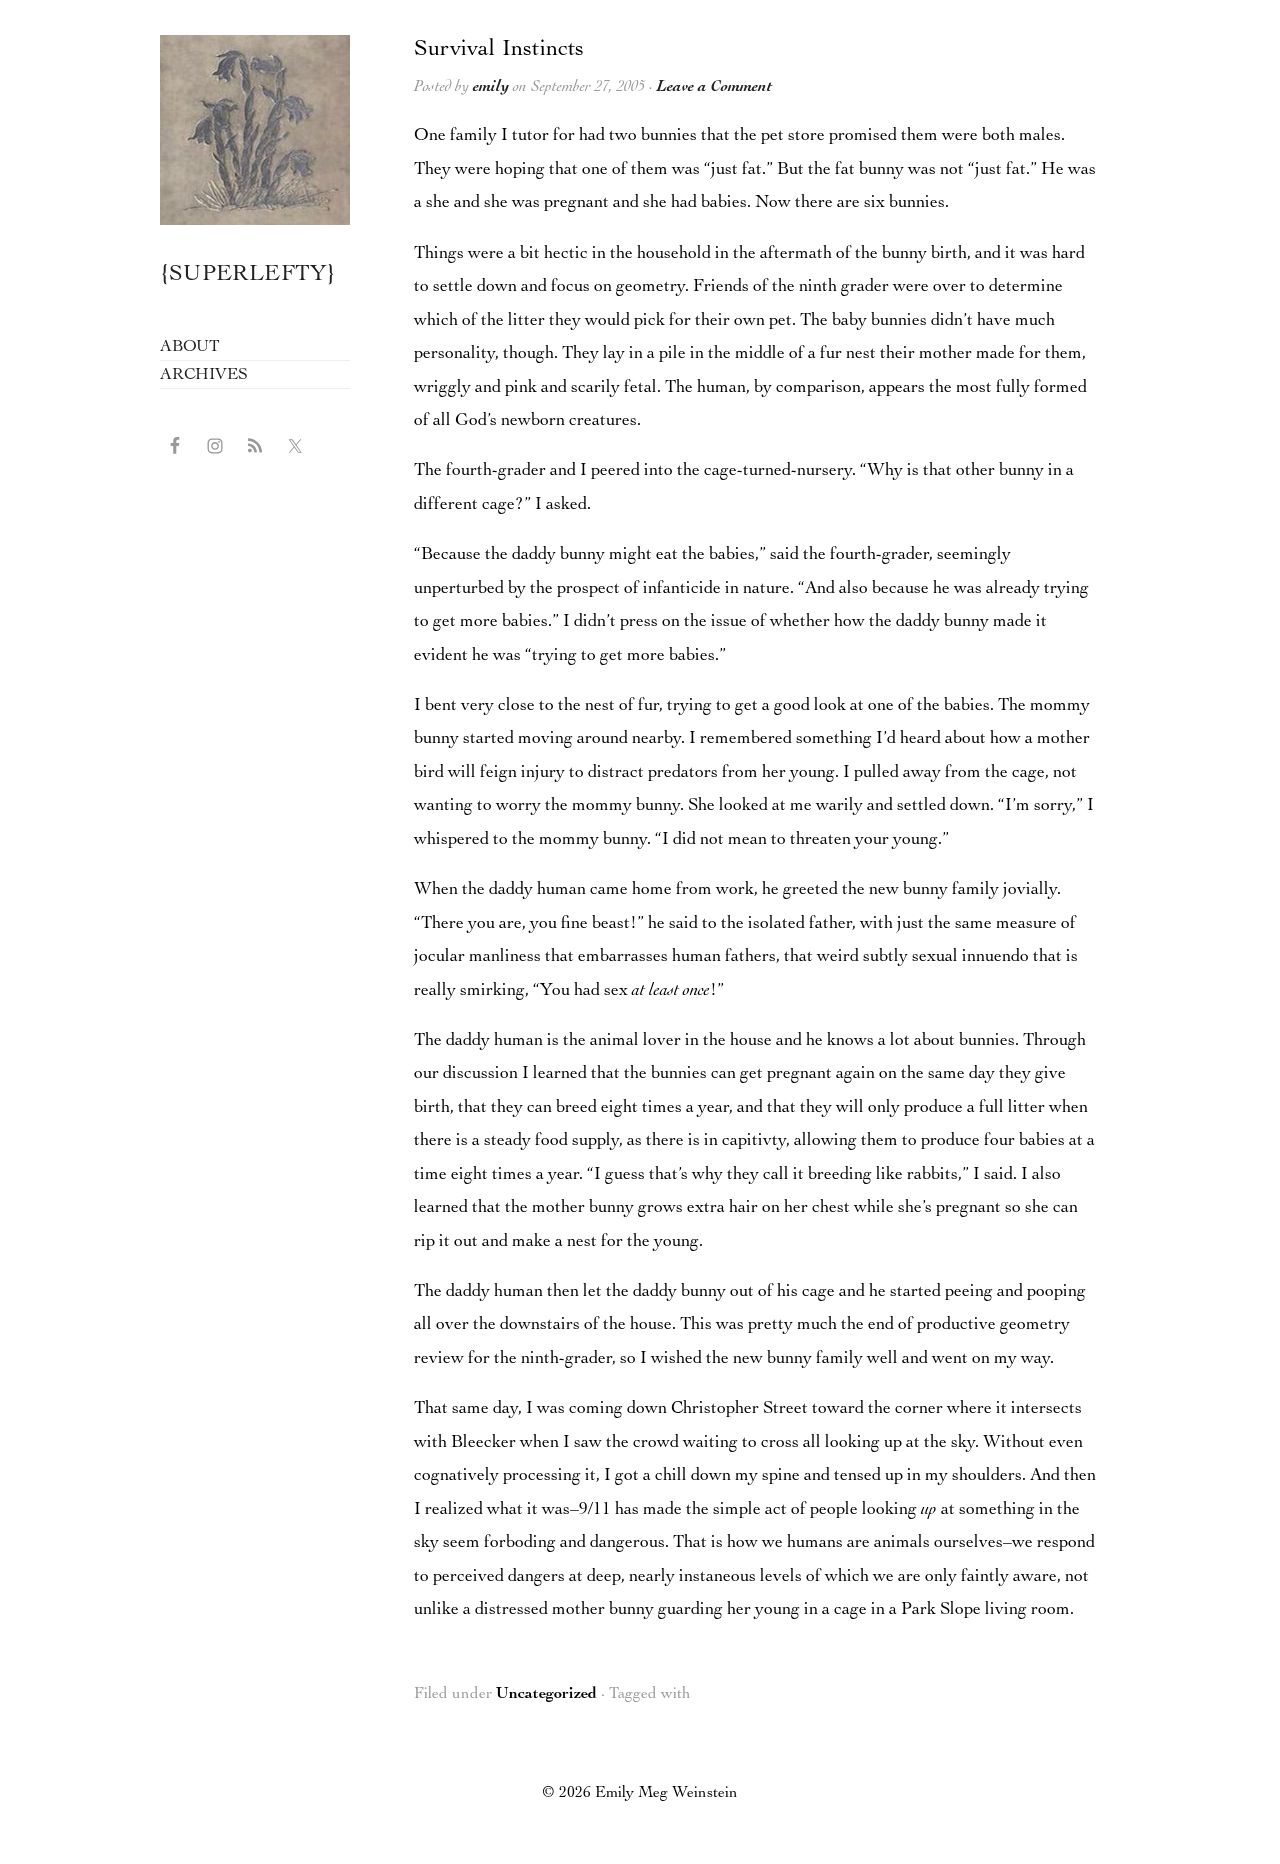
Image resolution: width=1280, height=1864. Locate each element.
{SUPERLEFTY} (248, 275)
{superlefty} (255, 130)
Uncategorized (546, 1695)
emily (491, 88)
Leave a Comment (714, 88)
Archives (203, 375)
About (190, 347)
